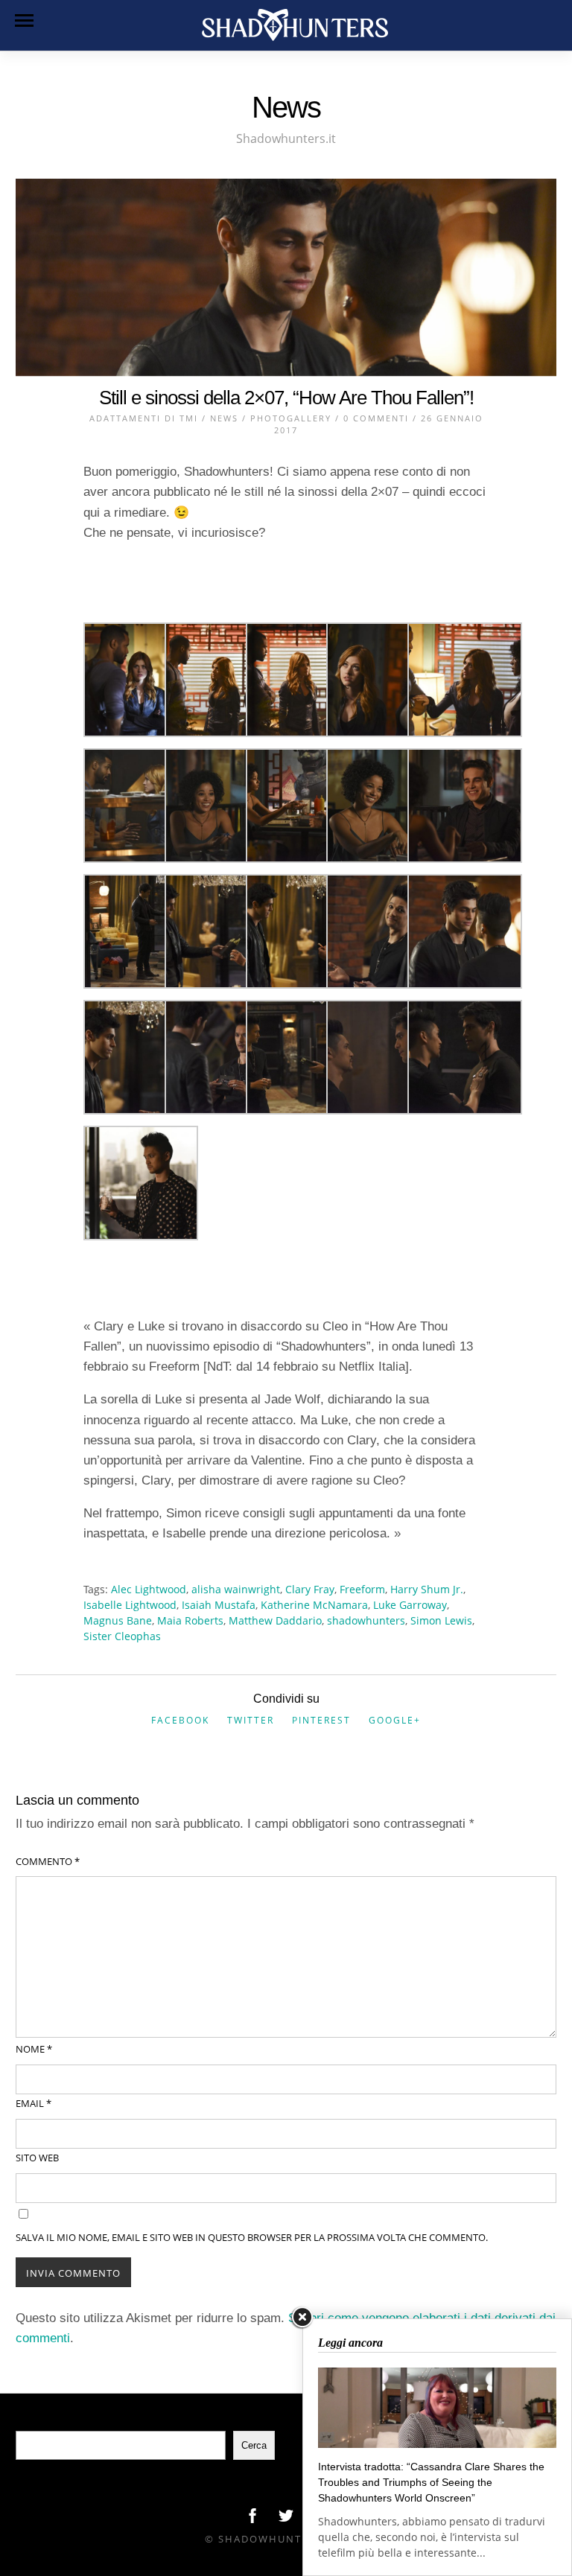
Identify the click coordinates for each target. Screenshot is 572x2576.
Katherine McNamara (314, 1605)
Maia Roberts (190, 1620)
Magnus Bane (118, 1620)
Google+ (395, 1720)
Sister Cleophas (122, 1636)
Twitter (251, 1720)
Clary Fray (310, 1589)
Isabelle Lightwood (130, 1605)
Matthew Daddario (275, 1620)
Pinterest (321, 1720)
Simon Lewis (441, 1620)
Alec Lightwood (149, 1589)
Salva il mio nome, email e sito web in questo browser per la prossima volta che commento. (252, 2237)
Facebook (180, 1720)
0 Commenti (376, 418)
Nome (34, 2049)
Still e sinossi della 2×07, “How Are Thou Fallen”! (286, 398)
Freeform (362, 1589)
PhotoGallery (291, 418)
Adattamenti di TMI (144, 418)
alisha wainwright (236, 1589)
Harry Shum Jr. (427, 1589)
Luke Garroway (410, 1605)
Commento (48, 1861)
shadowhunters (366, 1620)
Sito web (37, 2158)
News (224, 418)
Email (34, 2103)
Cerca (254, 2445)
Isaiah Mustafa (219, 1605)
